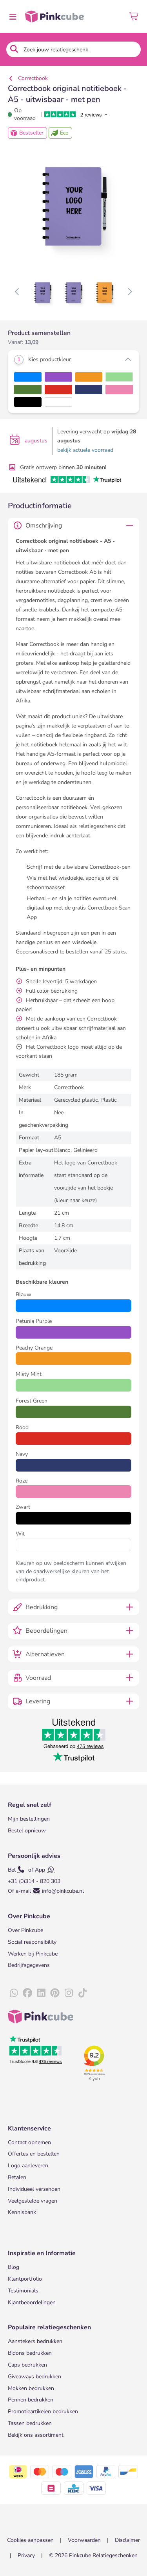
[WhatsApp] (14, 1993)
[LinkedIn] (41, 1993)
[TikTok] (82, 1993)
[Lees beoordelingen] (82, 114)
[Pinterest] (55, 1993)
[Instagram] (69, 1993)
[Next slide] (130, 292)
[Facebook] (27, 1993)
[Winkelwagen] (134, 16)
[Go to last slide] (17, 292)
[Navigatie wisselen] (13, 16)
